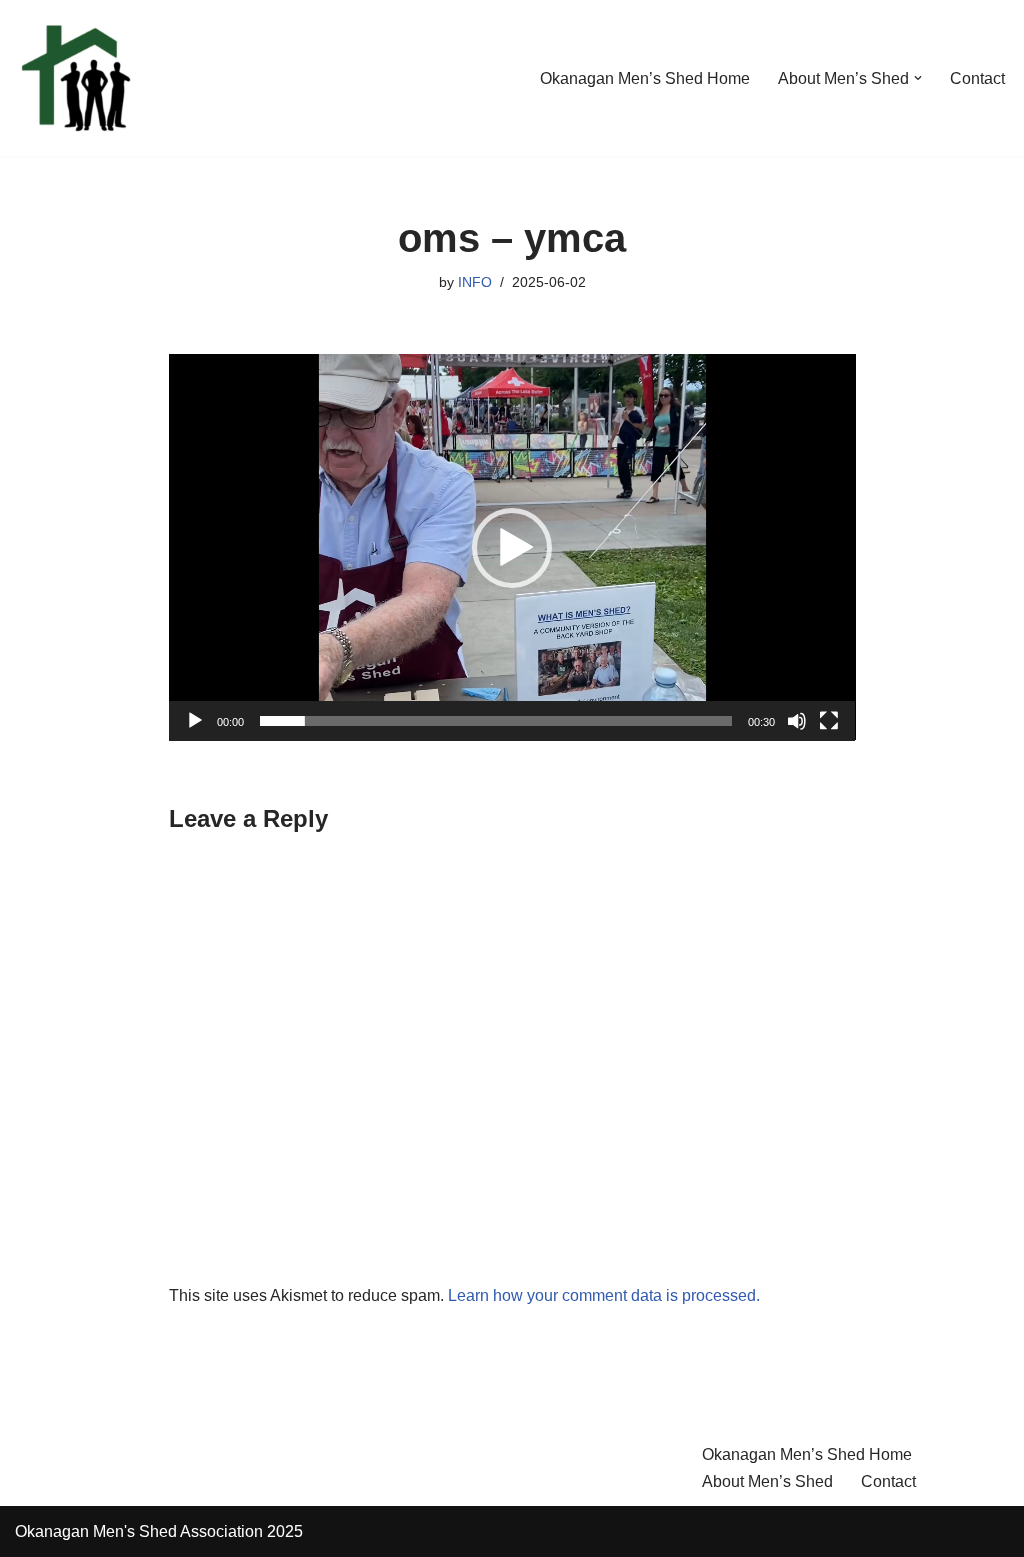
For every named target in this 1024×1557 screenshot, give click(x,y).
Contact (977, 78)
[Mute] (797, 721)
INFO (475, 282)
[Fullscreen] (829, 721)
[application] (512, 547)
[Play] (195, 721)
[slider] (496, 721)
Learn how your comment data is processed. (604, 1295)
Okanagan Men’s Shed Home (645, 78)
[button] (918, 78)
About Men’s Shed (767, 1481)
